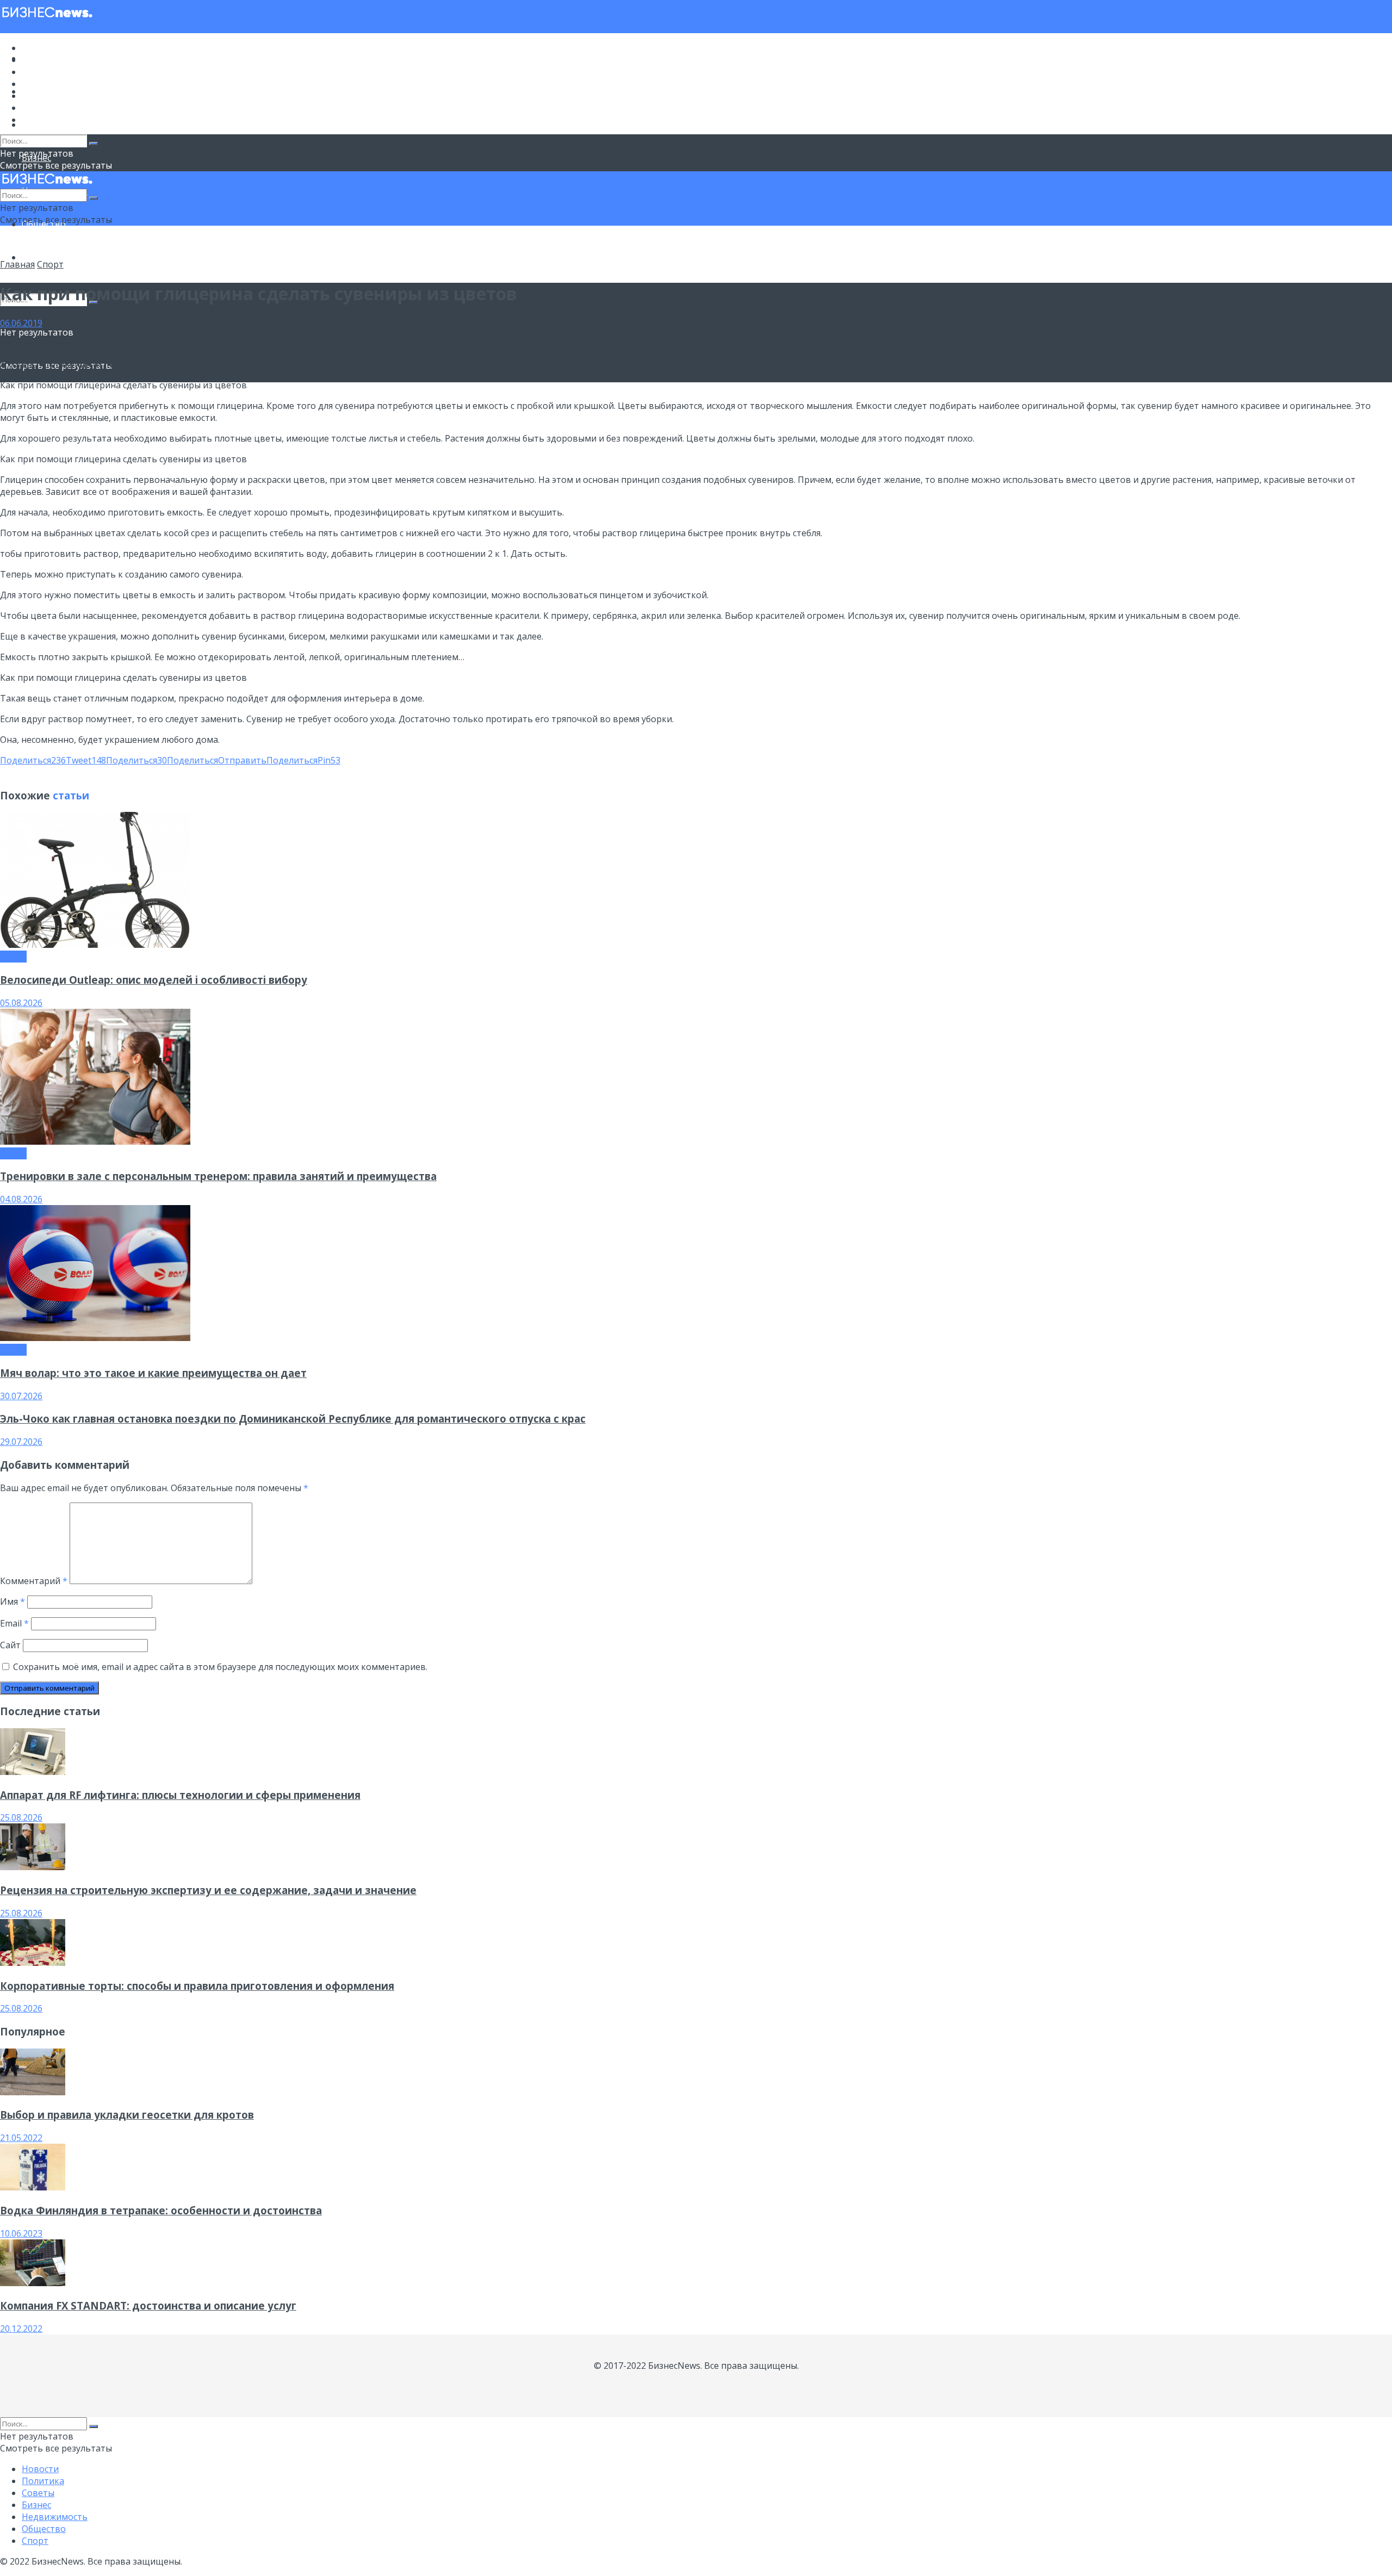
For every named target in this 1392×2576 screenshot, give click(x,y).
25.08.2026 (21, 1817)
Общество (44, 108)
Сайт (10, 1645)
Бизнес (36, 84)
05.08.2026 (21, 1003)
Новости (40, 48)
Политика (43, 60)
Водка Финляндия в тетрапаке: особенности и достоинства (161, 2210)
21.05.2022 (21, 2138)
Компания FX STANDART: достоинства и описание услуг (148, 2305)
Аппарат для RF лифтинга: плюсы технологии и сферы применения (180, 1795)
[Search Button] (94, 144)
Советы (38, 72)
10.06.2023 (21, 2233)
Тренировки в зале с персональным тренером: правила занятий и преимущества (218, 1176)
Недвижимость (55, 96)
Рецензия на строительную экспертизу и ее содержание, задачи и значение (208, 1890)
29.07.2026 (21, 1442)
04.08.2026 (21, 1199)
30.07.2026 (21, 1396)
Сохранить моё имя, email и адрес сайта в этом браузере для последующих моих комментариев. (220, 1667)
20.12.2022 (21, 2329)
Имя (13, 1602)
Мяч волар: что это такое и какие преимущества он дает (153, 1373)
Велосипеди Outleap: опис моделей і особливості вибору (154, 980)
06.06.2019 (21, 323)
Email (14, 1623)
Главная (17, 264)
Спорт (35, 257)
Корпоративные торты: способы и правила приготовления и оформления (197, 1986)
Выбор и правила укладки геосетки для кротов (127, 2115)
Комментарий (34, 1581)
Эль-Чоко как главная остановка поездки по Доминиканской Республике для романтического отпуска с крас (293, 1419)
